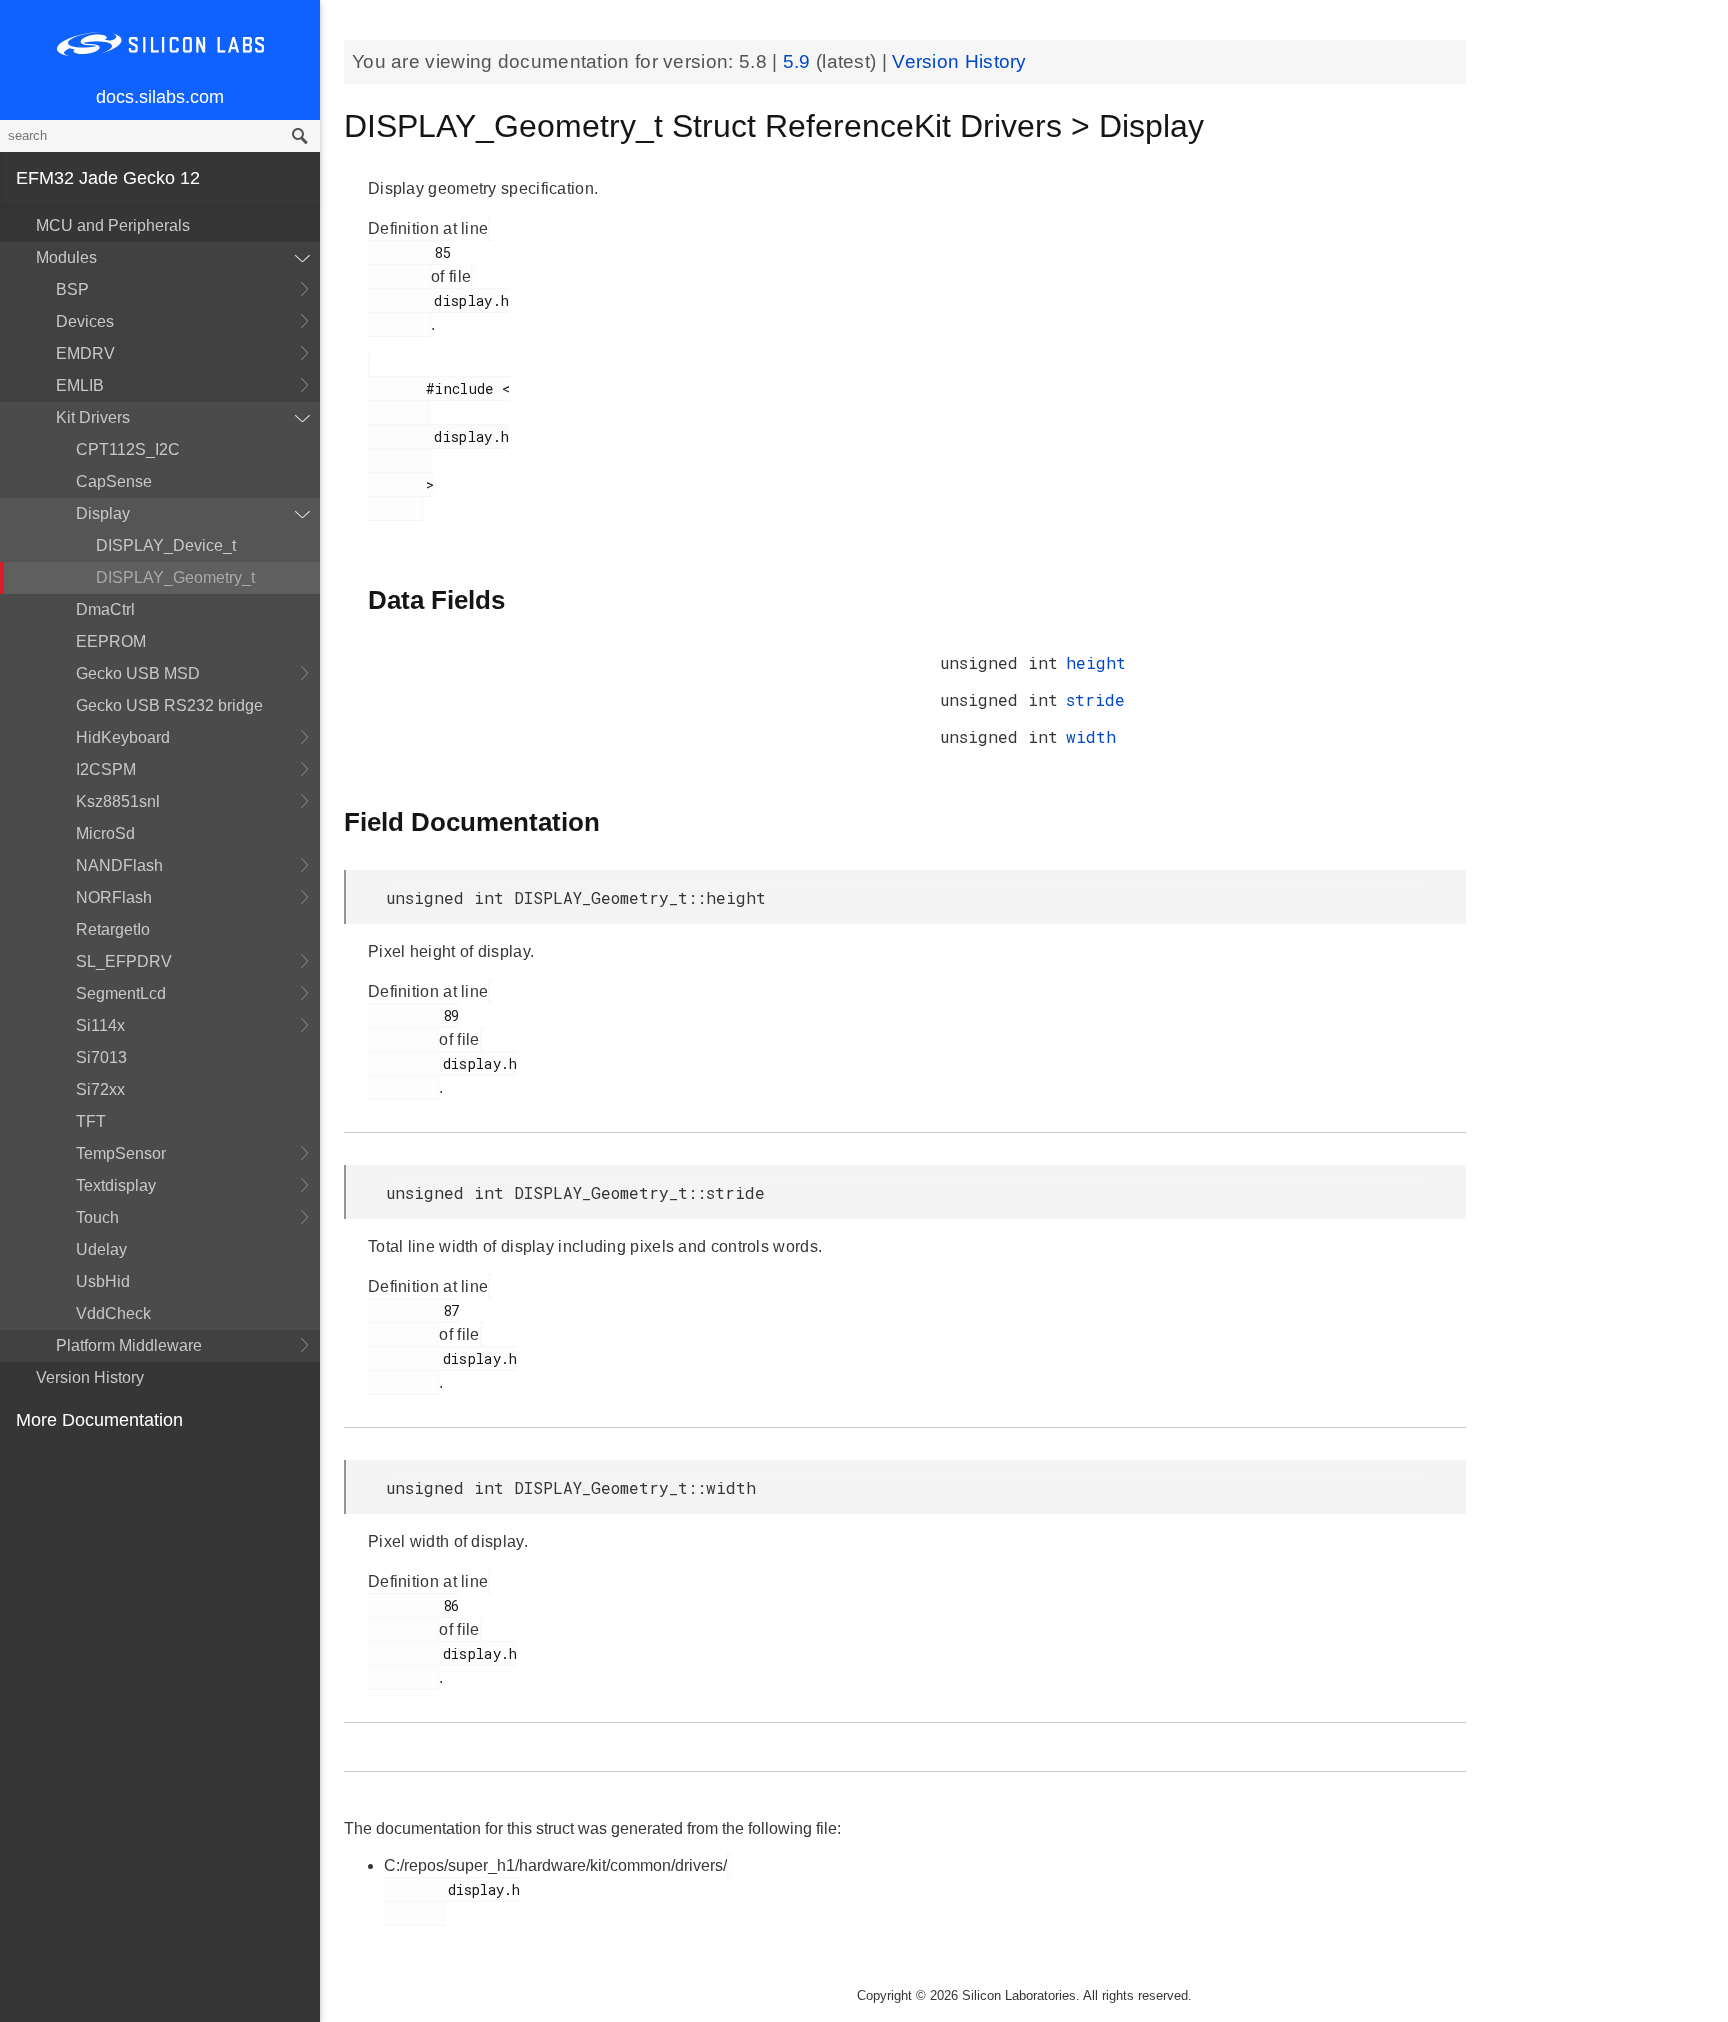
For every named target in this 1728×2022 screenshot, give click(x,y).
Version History (90, 1377)
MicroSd (105, 833)
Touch (97, 1217)
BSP (72, 289)
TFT (91, 1121)
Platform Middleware (129, 1345)
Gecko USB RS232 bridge (169, 705)
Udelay (101, 1249)
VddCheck (113, 1313)
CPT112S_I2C (128, 449)
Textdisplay (116, 1185)
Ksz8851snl (118, 801)
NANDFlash (119, 865)
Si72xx (100, 1089)
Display (103, 513)
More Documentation (99, 1420)
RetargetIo (113, 929)
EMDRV (85, 353)
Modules (66, 257)
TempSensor (121, 1153)
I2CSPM (106, 769)
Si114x (100, 1025)
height (1096, 662)
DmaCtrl (105, 609)
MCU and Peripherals (113, 225)
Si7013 (101, 1057)
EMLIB (80, 385)
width (1091, 736)
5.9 (799, 61)
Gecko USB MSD (138, 673)
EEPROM (111, 641)
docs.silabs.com (160, 97)
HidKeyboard (123, 737)
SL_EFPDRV (124, 961)
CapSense (114, 481)
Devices (85, 321)
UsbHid (103, 1281)
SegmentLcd (121, 993)
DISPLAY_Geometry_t (175, 577)
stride (1095, 699)
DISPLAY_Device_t (166, 545)
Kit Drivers (93, 417)
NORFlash (114, 897)
